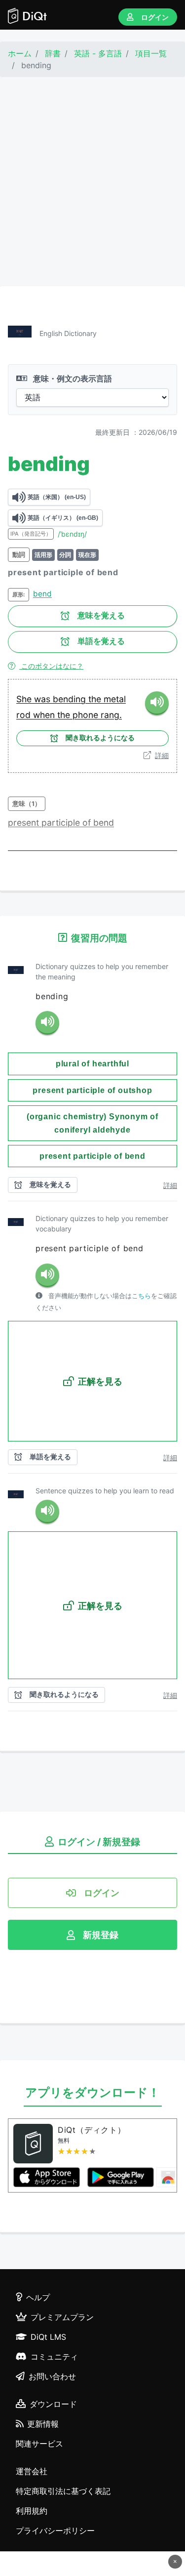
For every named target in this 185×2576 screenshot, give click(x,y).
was (43, 699)
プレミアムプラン (62, 2317)
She (25, 699)
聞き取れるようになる (100, 738)
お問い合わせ (52, 2376)
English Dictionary (68, 333)
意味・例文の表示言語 (72, 379)
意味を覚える (101, 615)
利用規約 (32, 2511)
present (25, 823)
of (88, 823)
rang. (111, 715)
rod (25, 715)
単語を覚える (101, 641)
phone (87, 715)
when (45, 715)
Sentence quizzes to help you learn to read (105, 1491)
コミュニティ (54, 2357)
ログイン (155, 17)
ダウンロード (53, 2404)
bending (71, 699)
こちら (141, 1296)
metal (115, 699)
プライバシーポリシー (55, 2531)
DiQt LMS (48, 2337)
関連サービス (39, 2444)
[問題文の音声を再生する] (47, 1023)
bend (42, 594)
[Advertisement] (92, 182)
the (96, 699)
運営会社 (32, 2471)
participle (62, 823)
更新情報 (43, 2424)
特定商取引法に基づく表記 (63, 2491)
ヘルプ (38, 2297)
